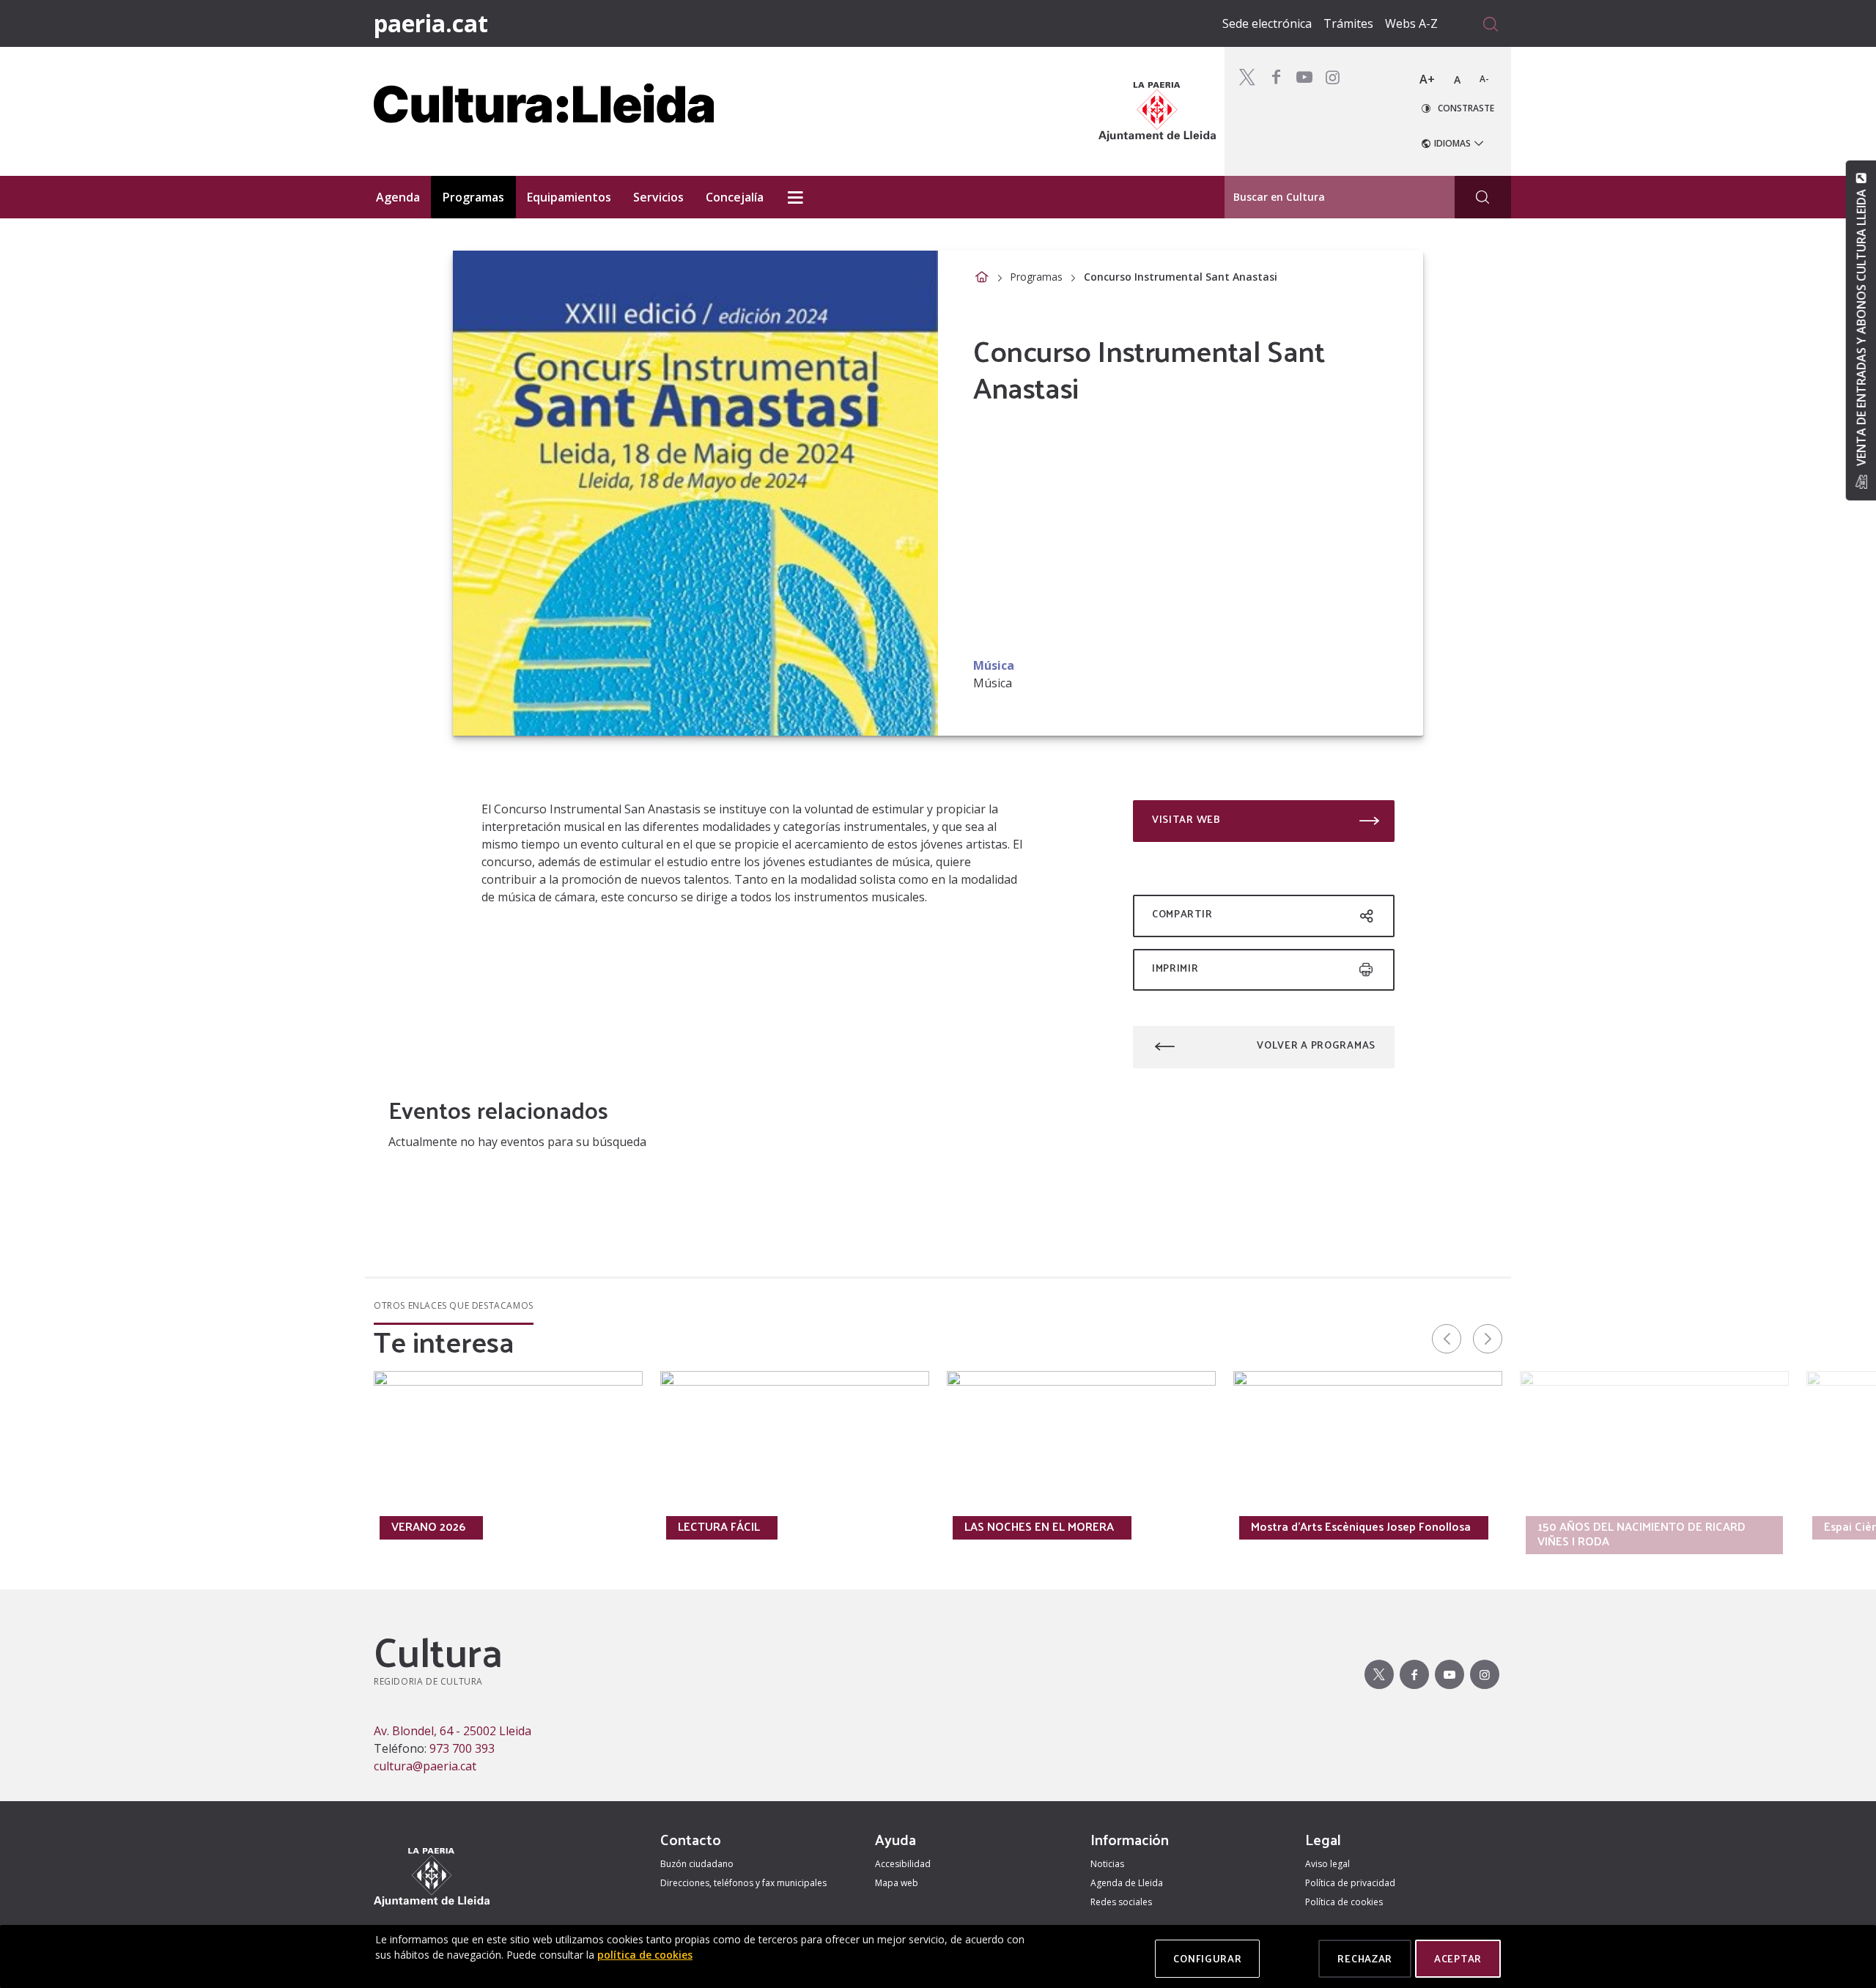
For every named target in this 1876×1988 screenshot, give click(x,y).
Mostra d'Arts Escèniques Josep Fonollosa (1361, 1526)
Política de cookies (1344, 1902)
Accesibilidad (903, 1864)
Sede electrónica (1267, 23)
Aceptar (1458, 1958)
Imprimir (1175, 968)
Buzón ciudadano (697, 1864)
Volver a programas (1316, 1045)
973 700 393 (462, 1748)
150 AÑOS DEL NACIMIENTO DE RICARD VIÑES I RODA (1641, 1534)
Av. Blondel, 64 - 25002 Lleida (453, 1731)
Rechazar (1365, 1958)
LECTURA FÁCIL (719, 1526)
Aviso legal (1327, 1864)
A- (1484, 79)
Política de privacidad (1350, 1883)
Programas (1036, 277)
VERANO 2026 (428, 1526)
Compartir (1182, 913)
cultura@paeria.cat (425, 1766)
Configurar (1207, 1958)
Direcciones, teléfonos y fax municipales (743, 1883)
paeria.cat (431, 23)
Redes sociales (1121, 1902)
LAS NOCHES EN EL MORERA (1039, 1526)
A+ (1427, 79)
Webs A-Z (1411, 23)
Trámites (1348, 23)
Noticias (1107, 1864)
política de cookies (645, 1955)
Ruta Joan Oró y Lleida (165, 1526)
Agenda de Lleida (1127, 1883)
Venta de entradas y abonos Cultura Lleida (1861, 328)
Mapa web (897, 1883)
